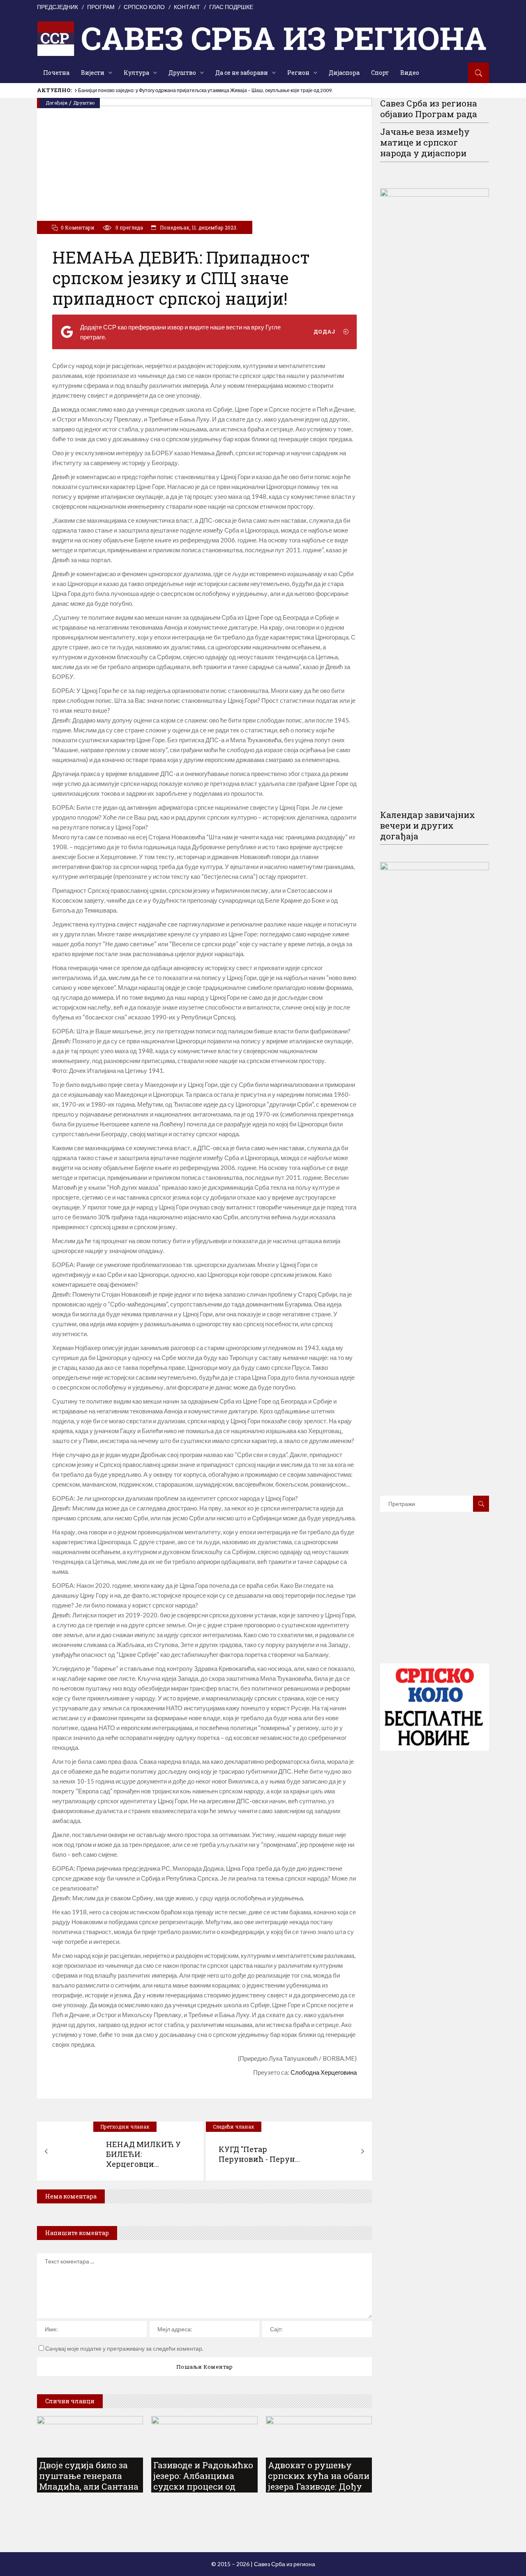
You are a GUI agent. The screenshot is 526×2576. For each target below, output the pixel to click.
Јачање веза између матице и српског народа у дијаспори (425, 142)
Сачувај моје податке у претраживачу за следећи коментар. (124, 2348)
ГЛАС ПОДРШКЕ (231, 7)
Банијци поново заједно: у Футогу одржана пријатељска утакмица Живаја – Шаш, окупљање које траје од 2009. (205, 90)
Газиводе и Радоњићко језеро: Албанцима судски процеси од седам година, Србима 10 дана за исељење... (203, 2486)
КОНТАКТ (187, 7)
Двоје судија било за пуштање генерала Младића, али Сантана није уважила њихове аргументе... (89, 2486)
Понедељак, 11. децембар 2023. (198, 227)
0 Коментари (78, 227)
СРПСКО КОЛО (144, 7)
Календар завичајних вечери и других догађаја (428, 825)
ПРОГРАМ (101, 7)
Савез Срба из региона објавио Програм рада (429, 109)
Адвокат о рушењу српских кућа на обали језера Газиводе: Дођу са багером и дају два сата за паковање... (319, 2486)
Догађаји (57, 103)
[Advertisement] (442, 1600)
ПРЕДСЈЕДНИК (58, 7)
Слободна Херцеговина (324, 2072)
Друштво (84, 103)
